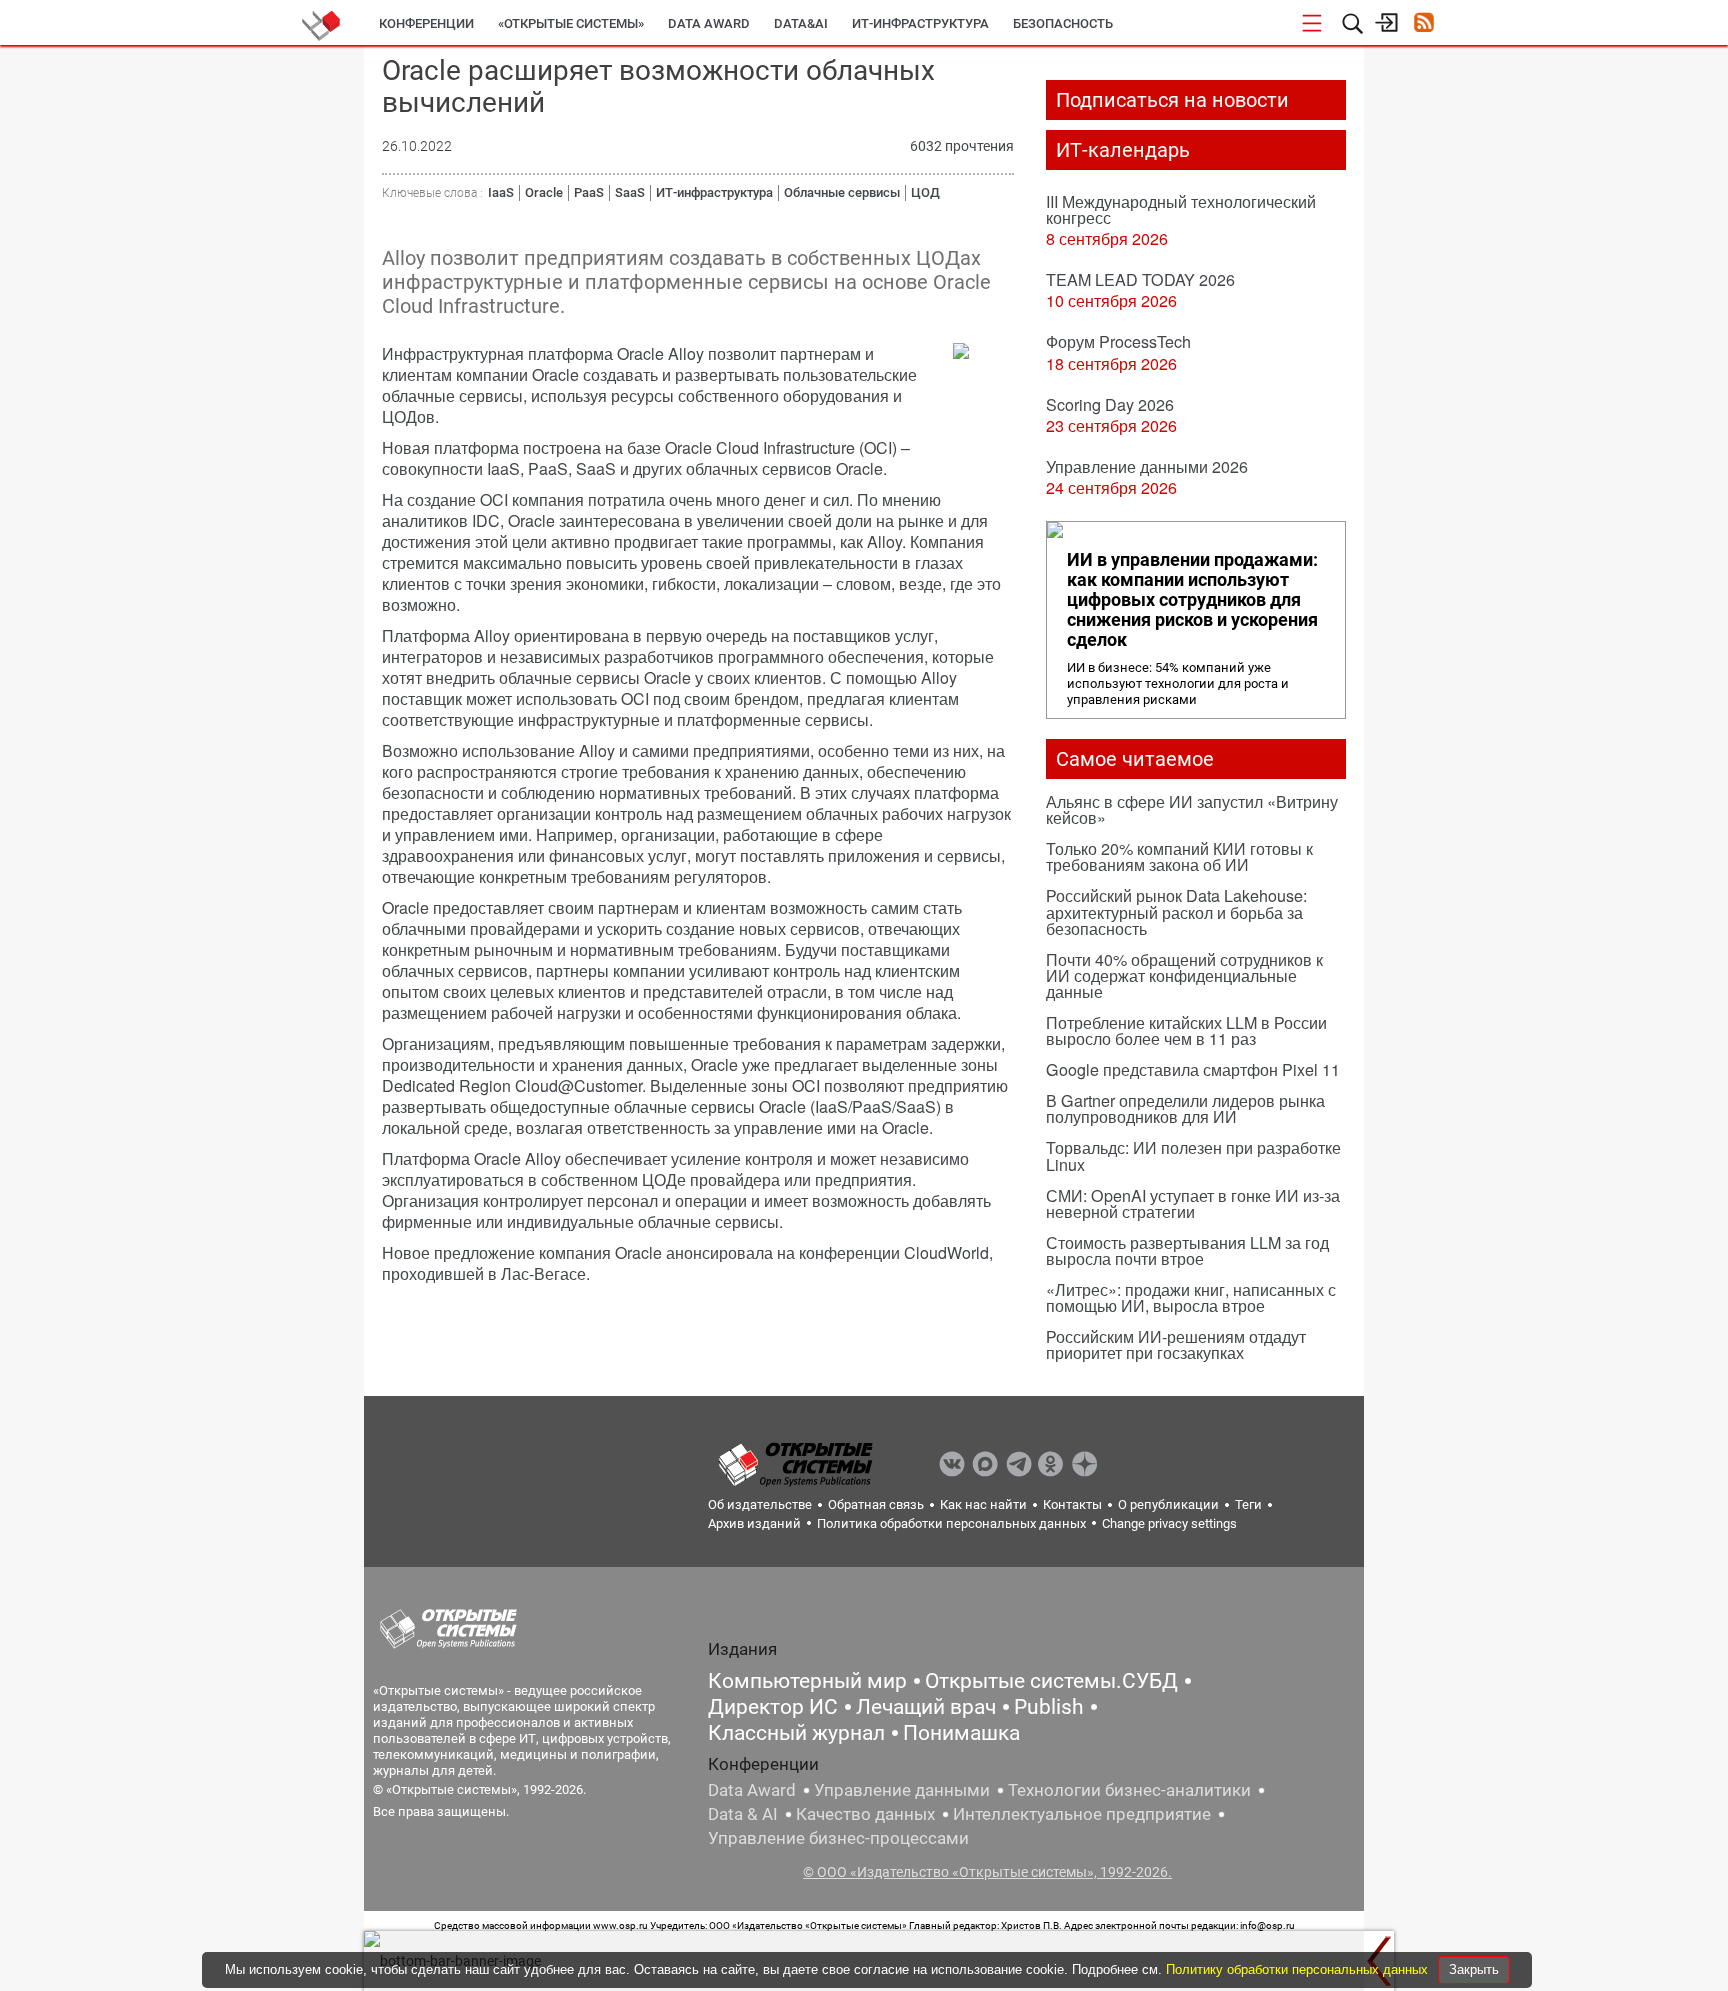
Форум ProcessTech (1118, 341)
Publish (1049, 1707)
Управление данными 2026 (1147, 466)
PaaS (589, 192)
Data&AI (801, 23)
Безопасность (1063, 23)
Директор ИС (773, 1707)
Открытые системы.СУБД (1051, 1681)
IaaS (501, 192)
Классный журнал (796, 1733)
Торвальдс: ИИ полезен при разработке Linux (1193, 1155)
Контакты (1072, 1504)
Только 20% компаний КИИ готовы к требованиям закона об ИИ (1179, 856)
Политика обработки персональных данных (951, 1523)
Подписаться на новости (1172, 100)
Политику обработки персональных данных (1299, 1969)
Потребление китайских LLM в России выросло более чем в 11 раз (1186, 1030)
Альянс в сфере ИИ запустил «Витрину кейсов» (1192, 809)
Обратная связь (876, 1504)
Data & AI (743, 1814)
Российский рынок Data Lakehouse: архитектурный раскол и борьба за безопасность (1176, 911)
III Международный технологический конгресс (1181, 209)
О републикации (1168, 1504)
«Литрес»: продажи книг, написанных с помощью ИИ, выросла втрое (1191, 1297)
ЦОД (925, 192)
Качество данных (865, 1814)
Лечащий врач (926, 1707)
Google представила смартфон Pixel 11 (1193, 1069)
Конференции (426, 23)
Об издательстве (760, 1504)
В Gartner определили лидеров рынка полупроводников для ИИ (1185, 1108)
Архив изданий (754, 1523)
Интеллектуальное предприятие (1082, 1814)
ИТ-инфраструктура (920, 23)
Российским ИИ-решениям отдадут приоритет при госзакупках (1176, 1344)
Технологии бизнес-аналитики (1129, 1790)
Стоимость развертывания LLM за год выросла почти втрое (1187, 1250)
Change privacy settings (1169, 1523)
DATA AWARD (709, 23)
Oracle (544, 192)
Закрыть (1474, 1969)
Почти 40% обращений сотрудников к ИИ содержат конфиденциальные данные (1184, 975)
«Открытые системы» (571, 23)
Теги (1248, 1504)
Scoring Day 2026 (1110, 404)
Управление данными (902, 1790)
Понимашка (961, 1733)
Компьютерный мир (807, 1681)
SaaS (630, 192)
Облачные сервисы (842, 192)
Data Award (752, 1790)
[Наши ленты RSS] (1423, 24)
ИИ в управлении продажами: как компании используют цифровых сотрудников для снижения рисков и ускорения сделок (1192, 600)
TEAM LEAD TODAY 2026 (1140, 279)
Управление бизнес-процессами (838, 1838)
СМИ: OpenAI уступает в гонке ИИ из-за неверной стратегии (1193, 1203)
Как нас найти (983, 1504)
